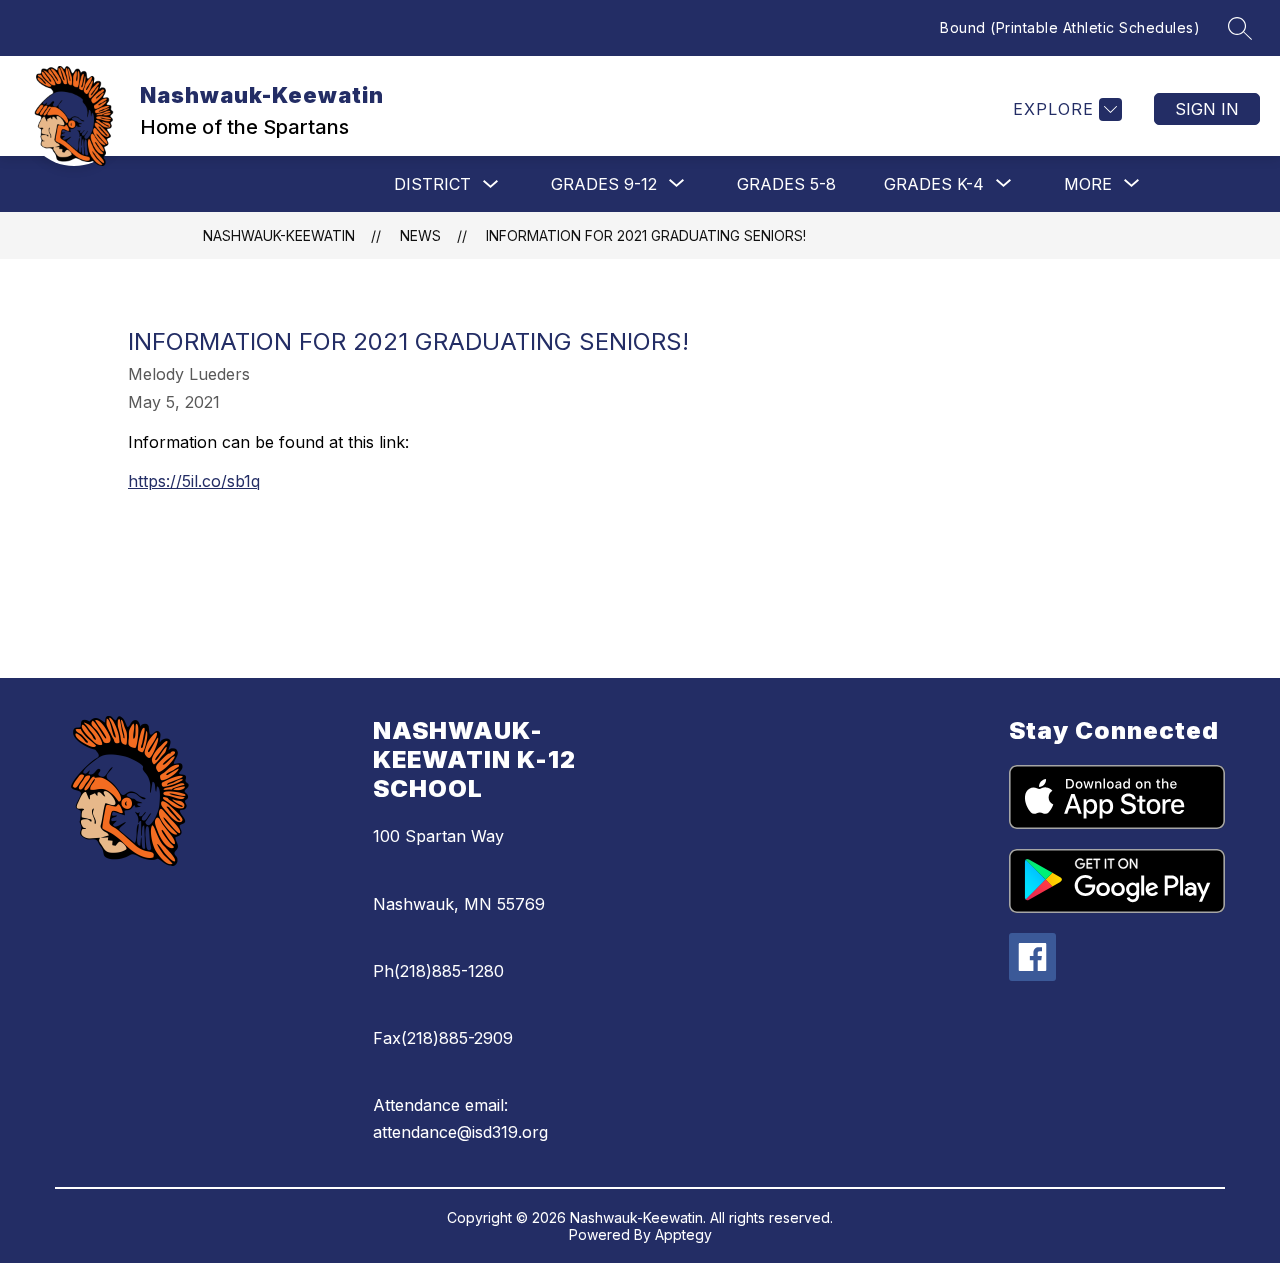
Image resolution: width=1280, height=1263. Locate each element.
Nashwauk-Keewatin (279, 235)
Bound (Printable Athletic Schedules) (1070, 27)
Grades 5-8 (786, 184)
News (420, 235)
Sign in (1207, 109)
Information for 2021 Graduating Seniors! (646, 235)
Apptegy (683, 1234)
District (432, 184)
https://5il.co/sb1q (194, 481)
